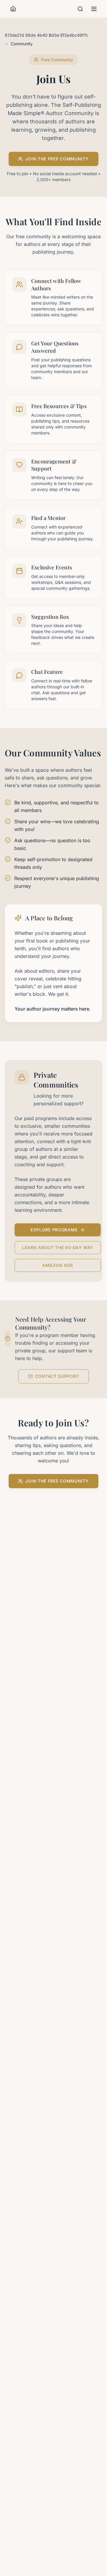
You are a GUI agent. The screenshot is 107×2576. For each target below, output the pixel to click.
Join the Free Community (57, 159)
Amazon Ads (58, 1265)
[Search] (80, 9)
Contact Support (57, 1376)
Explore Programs (54, 1230)
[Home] (13, 9)
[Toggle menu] (94, 9)
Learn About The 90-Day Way (58, 1247)
